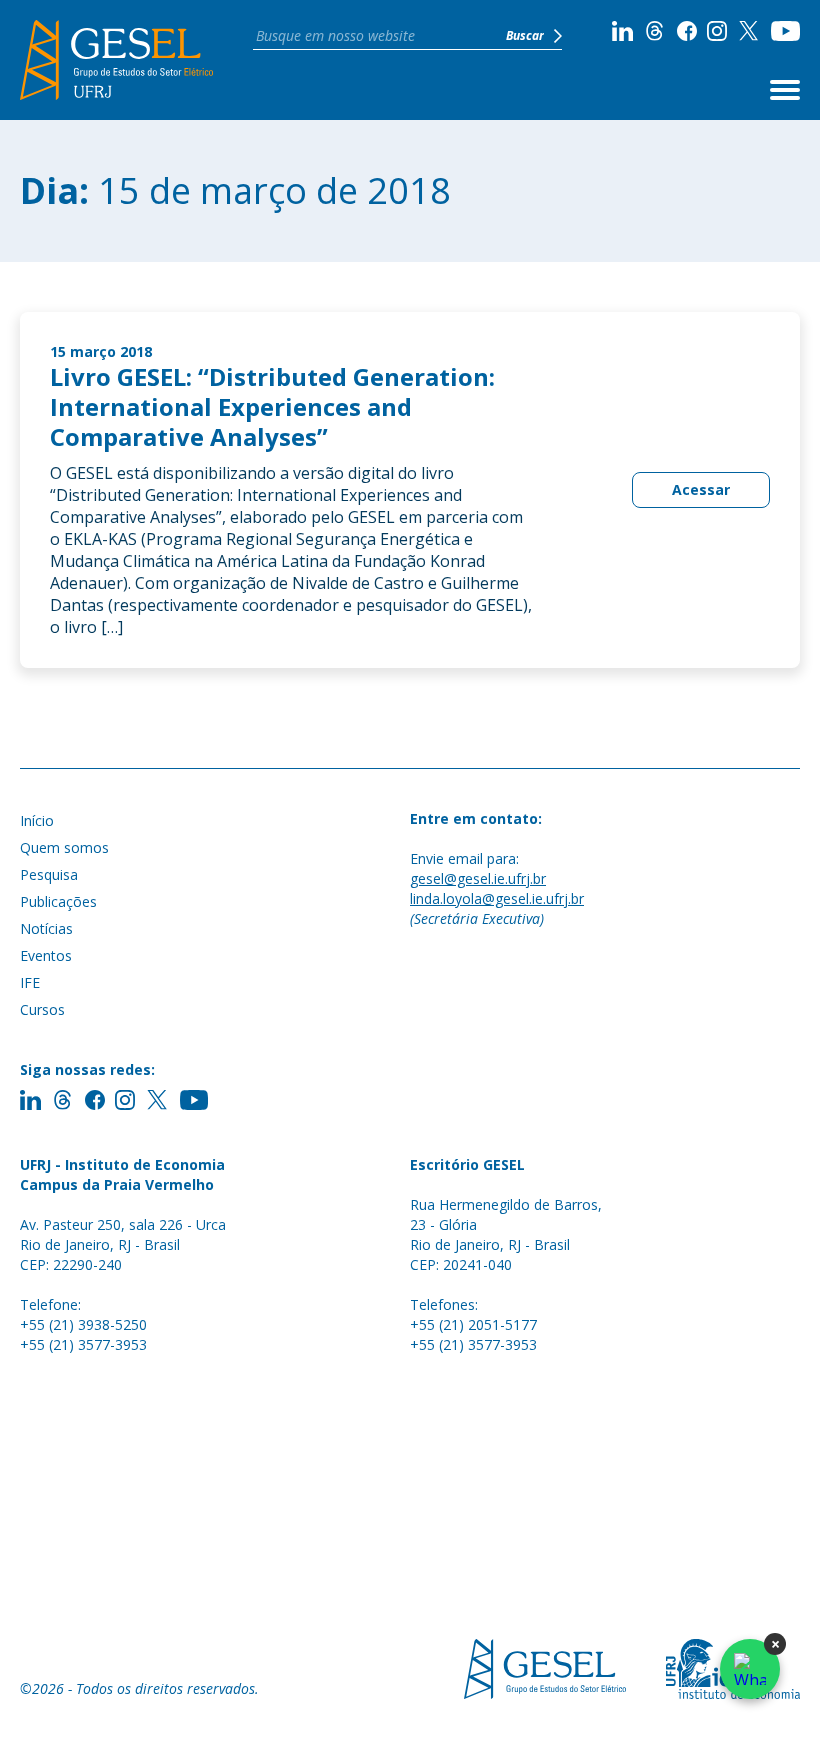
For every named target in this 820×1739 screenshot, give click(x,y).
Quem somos (64, 847)
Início (37, 820)
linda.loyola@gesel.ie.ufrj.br (497, 898)
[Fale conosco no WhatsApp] (750, 1669)
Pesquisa (49, 874)
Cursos (42, 1009)
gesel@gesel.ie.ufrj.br (478, 878)
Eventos (46, 955)
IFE (30, 982)
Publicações (58, 901)
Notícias (46, 928)
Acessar (701, 489)
